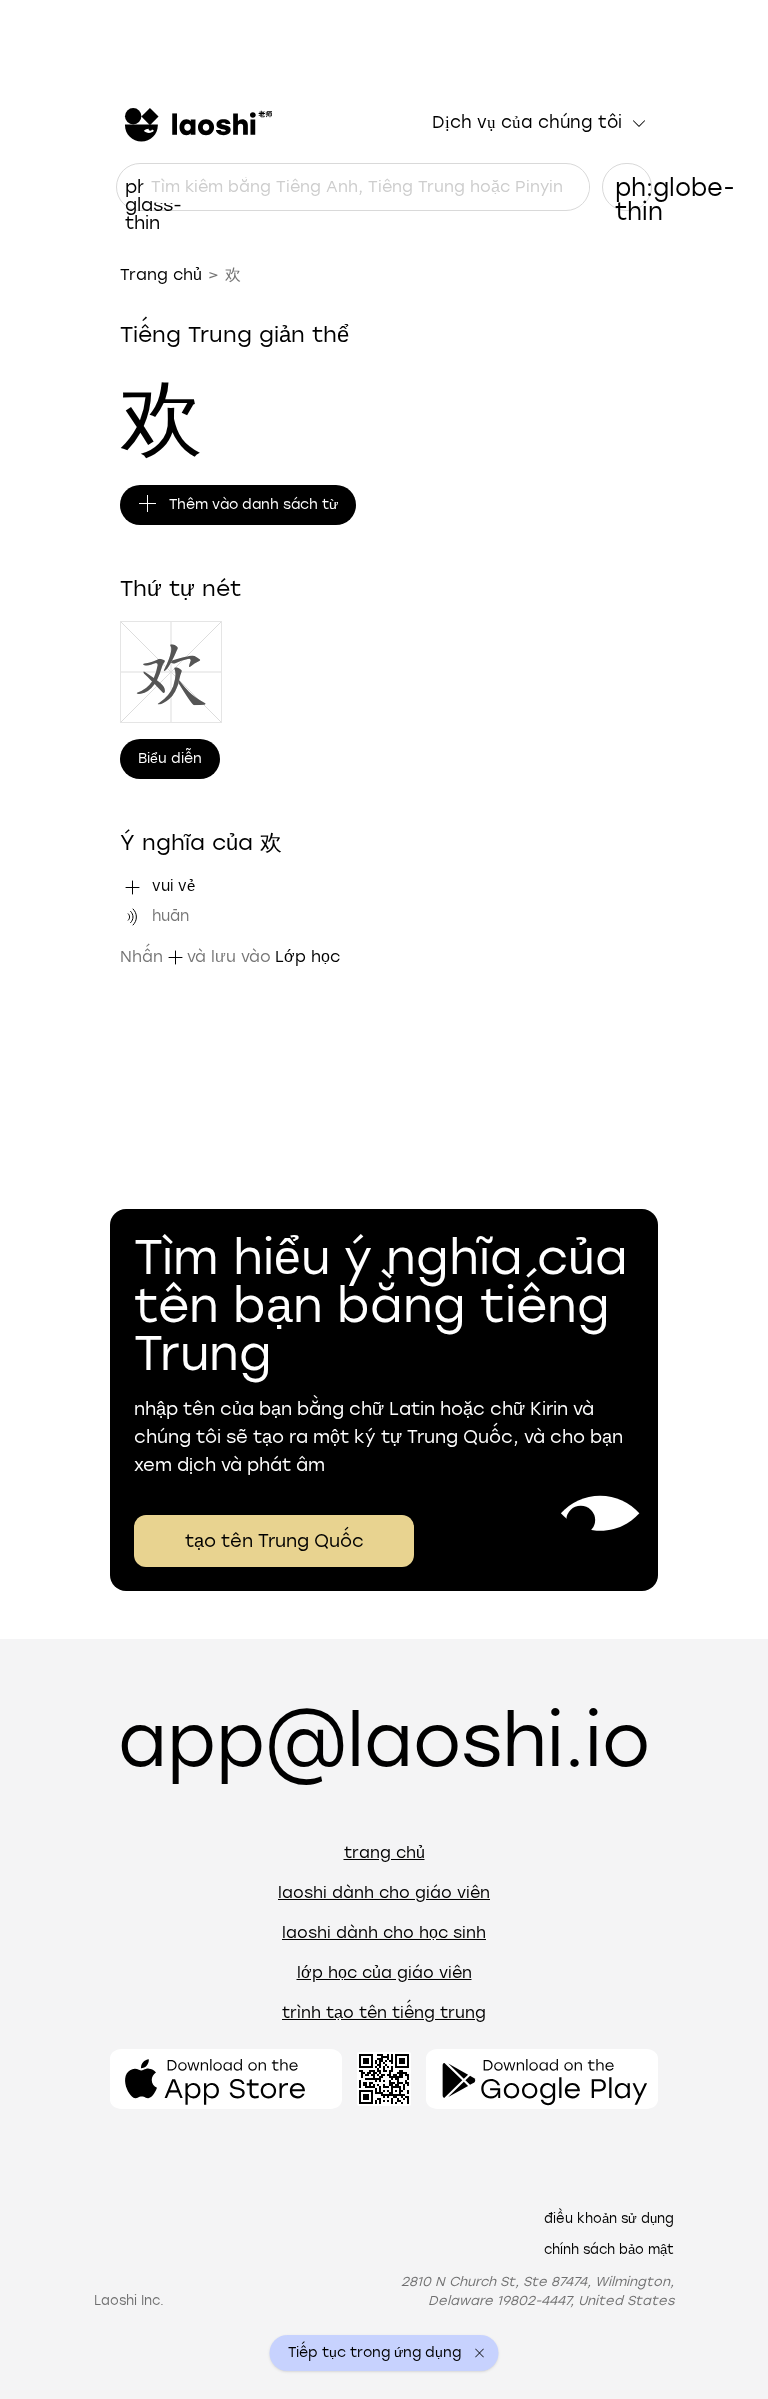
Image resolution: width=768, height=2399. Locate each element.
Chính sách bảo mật (609, 2249)
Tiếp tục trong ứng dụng (374, 2353)
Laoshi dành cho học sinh (384, 1932)
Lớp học (307, 956)
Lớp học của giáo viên (384, 1972)
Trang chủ (161, 274)
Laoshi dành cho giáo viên (384, 1892)
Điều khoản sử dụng (609, 2218)
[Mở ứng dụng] (226, 2079)
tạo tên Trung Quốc (274, 1541)
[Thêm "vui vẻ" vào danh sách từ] (132, 887)
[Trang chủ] (196, 123)
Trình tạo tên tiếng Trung (384, 2012)
